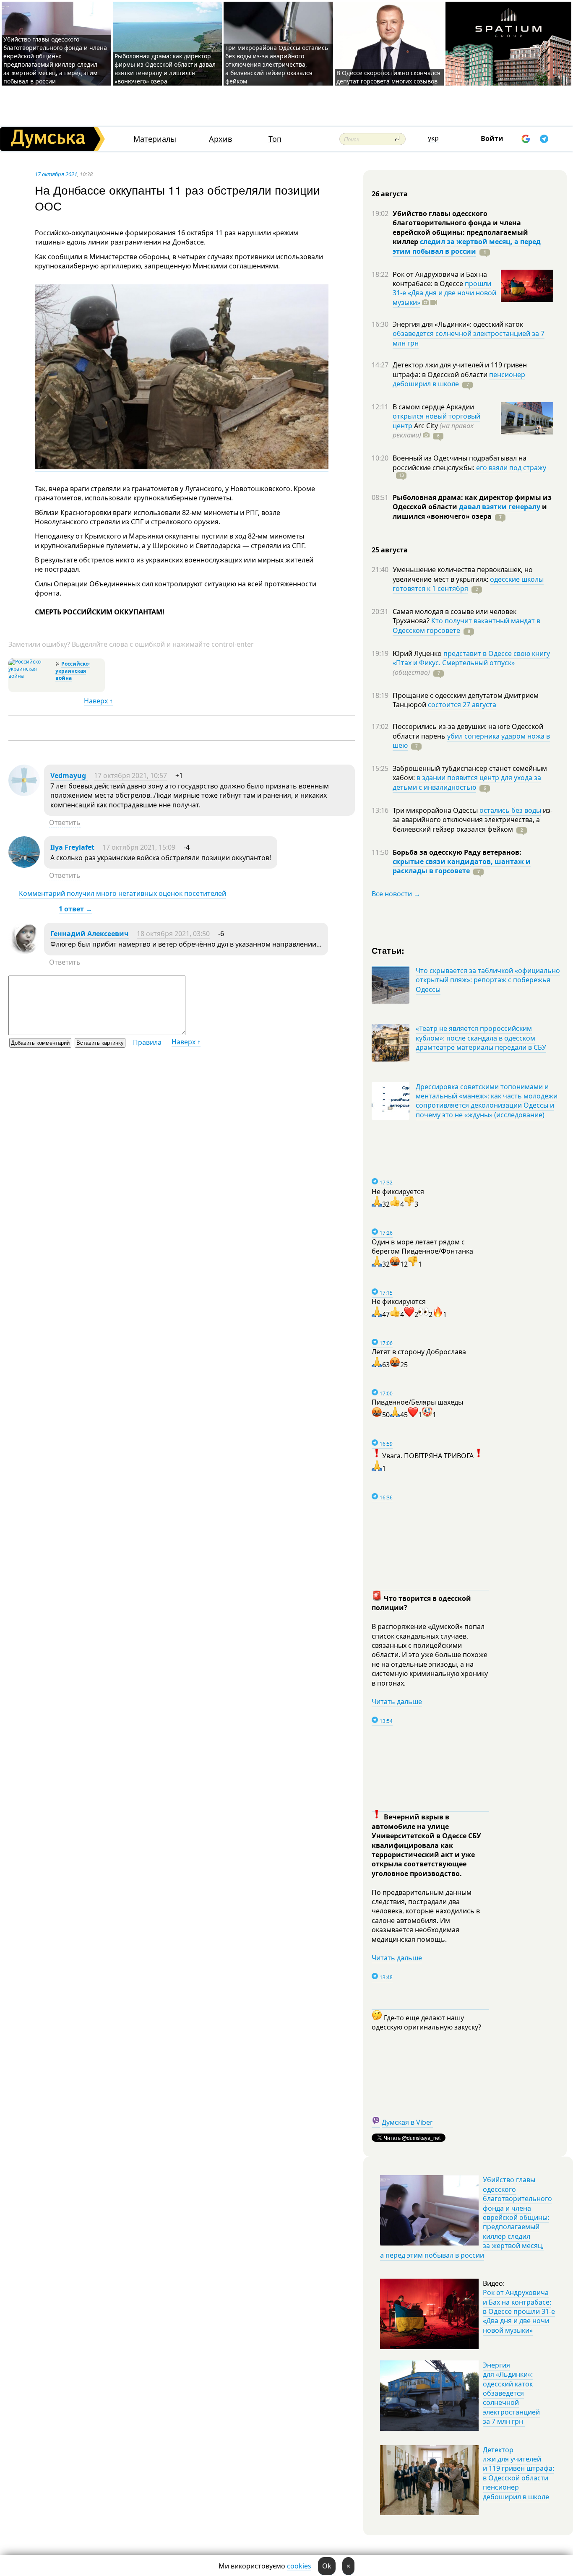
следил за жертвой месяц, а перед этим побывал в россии (467, 246)
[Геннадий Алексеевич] (24, 952)
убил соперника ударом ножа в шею (471, 741)
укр (433, 138)
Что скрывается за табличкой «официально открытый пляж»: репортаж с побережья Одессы (488, 980)
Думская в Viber (407, 2122)
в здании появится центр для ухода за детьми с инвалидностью (467, 782)
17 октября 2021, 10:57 (130, 775)
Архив (220, 139)
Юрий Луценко (418, 653)
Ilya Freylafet (72, 847)
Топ (275, 139)
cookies (299, 2566)
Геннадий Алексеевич (90, 934)
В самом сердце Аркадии (433, 407)
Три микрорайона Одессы (436, 810)
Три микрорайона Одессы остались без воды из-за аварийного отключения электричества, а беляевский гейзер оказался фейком (277, 64)
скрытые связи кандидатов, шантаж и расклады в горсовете (462, 866)
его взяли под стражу (511, 468)
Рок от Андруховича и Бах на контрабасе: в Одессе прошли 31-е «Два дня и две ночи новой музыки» (519, 2311)
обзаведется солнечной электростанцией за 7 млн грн (469, 338)
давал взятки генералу (500, 507)
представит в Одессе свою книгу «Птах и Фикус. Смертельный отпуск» (471, 658)
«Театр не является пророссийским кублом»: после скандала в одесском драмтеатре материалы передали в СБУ (481, 1038)
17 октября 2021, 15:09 (139, 847)
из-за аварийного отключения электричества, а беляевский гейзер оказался (473, 820)
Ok (327, 2566)
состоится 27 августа (462, 705)
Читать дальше (397, 1702)
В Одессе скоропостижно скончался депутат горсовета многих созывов (388, 77)
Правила (147, 1042)
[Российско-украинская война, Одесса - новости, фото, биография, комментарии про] (31, 676)
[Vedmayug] (24, 794)
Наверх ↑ (98, 701)
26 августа (390, 194)
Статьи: (388, 950)
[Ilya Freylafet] (24, 865)
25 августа (390, 550)
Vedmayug (69, 775)
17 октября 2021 (56, 174)
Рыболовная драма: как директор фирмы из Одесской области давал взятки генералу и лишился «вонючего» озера (165, 69)
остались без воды (510, 810)
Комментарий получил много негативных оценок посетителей (122, 893)
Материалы (155, 139)
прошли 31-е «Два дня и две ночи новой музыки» (444, 293)
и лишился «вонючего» (470, 511)
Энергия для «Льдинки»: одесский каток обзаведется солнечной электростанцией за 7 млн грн (511, 2393)
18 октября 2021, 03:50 (173, 934)
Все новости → (396, 894)
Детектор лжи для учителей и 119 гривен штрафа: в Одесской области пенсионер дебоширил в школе (518, 2473)
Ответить (65, 822)
